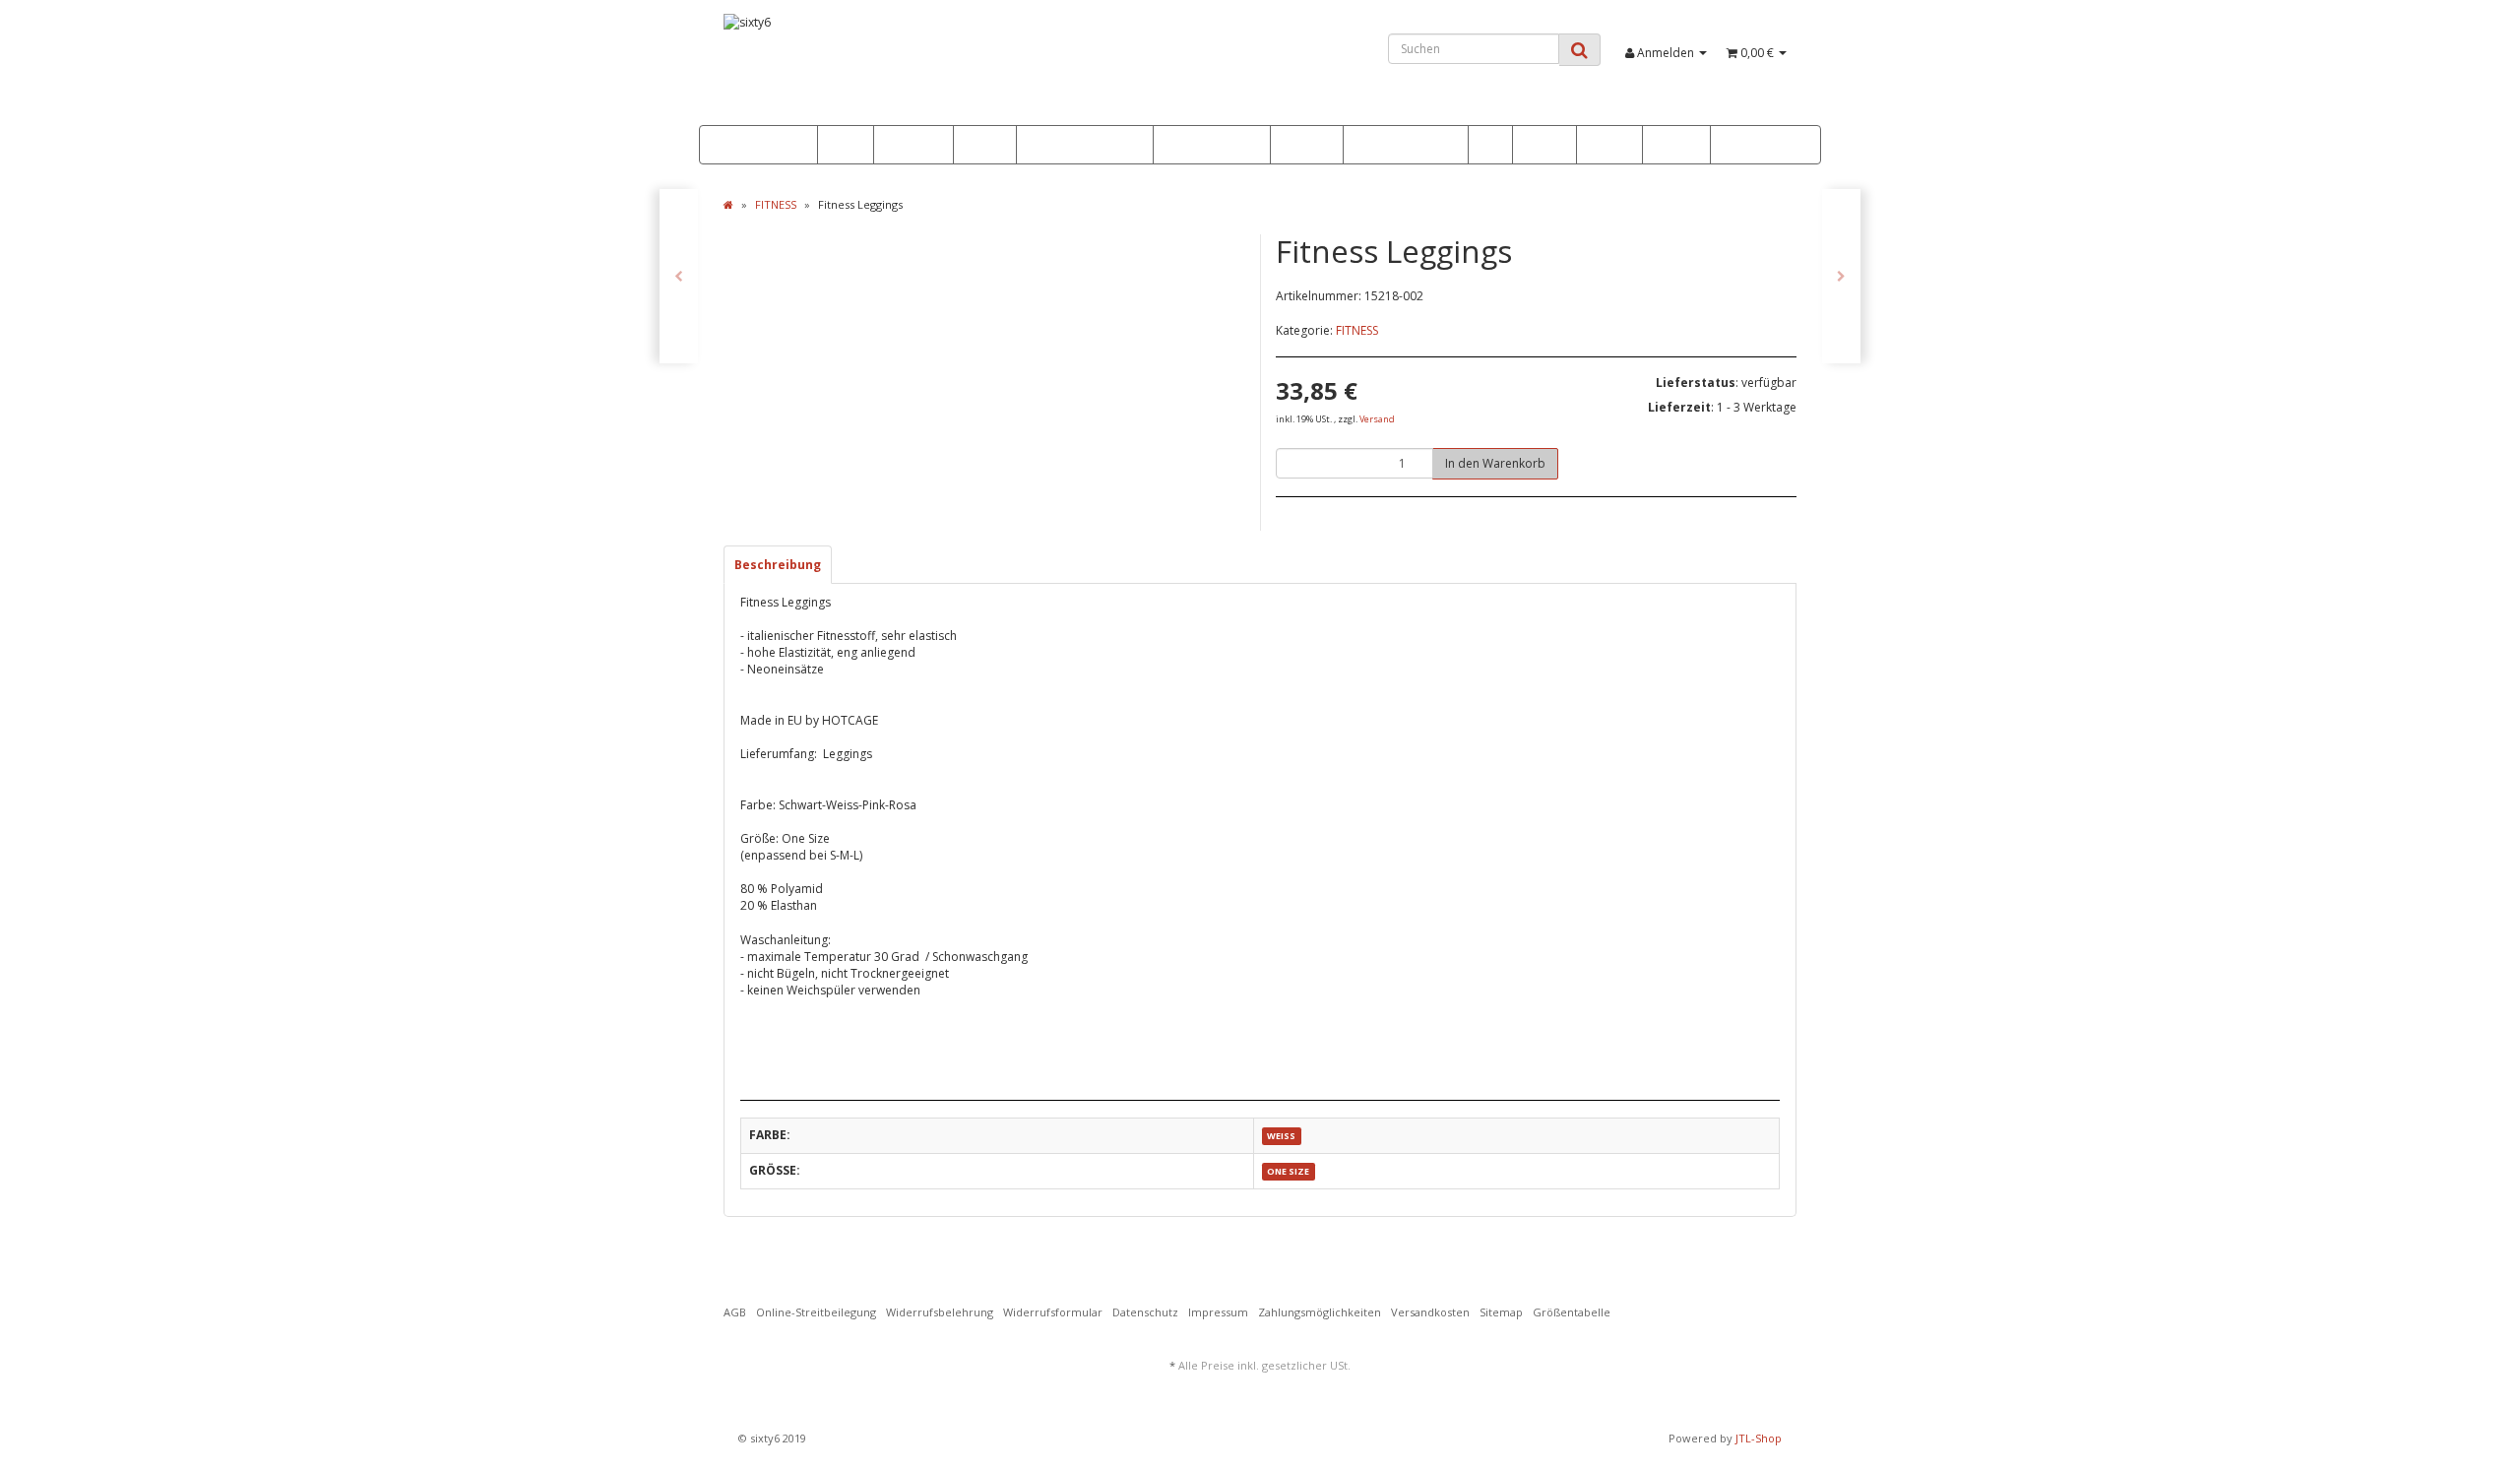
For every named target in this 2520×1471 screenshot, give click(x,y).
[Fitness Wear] (1841, 276)
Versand (1377, 419)
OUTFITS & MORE (1401, 145)
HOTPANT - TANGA (1080, 145)
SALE (841, 145)
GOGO (1671, 145)
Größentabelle (1572, 1312)
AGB (735, 1312)
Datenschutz (1145, 1312)
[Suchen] (1579, 50)
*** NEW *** (761, 145)
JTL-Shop (1759, 1438)
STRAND (1609, 145)
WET (1490, 145)
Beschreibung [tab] (778, 565)
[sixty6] (892, 69)
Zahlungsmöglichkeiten (1320, 1312)
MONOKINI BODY (1212, 145)
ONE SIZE (1288, 1171)
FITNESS (1302, 145)
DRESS (1540, 145)
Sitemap (1501, 1312)
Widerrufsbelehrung (940, 1312)
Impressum (1218, 1312)
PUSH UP (909, 145)
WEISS (1281, 1136)
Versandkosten (1430, 1312)
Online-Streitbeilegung (816, 1312)
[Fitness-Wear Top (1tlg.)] (679, 276)
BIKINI (980, 145)
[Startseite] (728, 204)
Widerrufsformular (1053, 1312)
